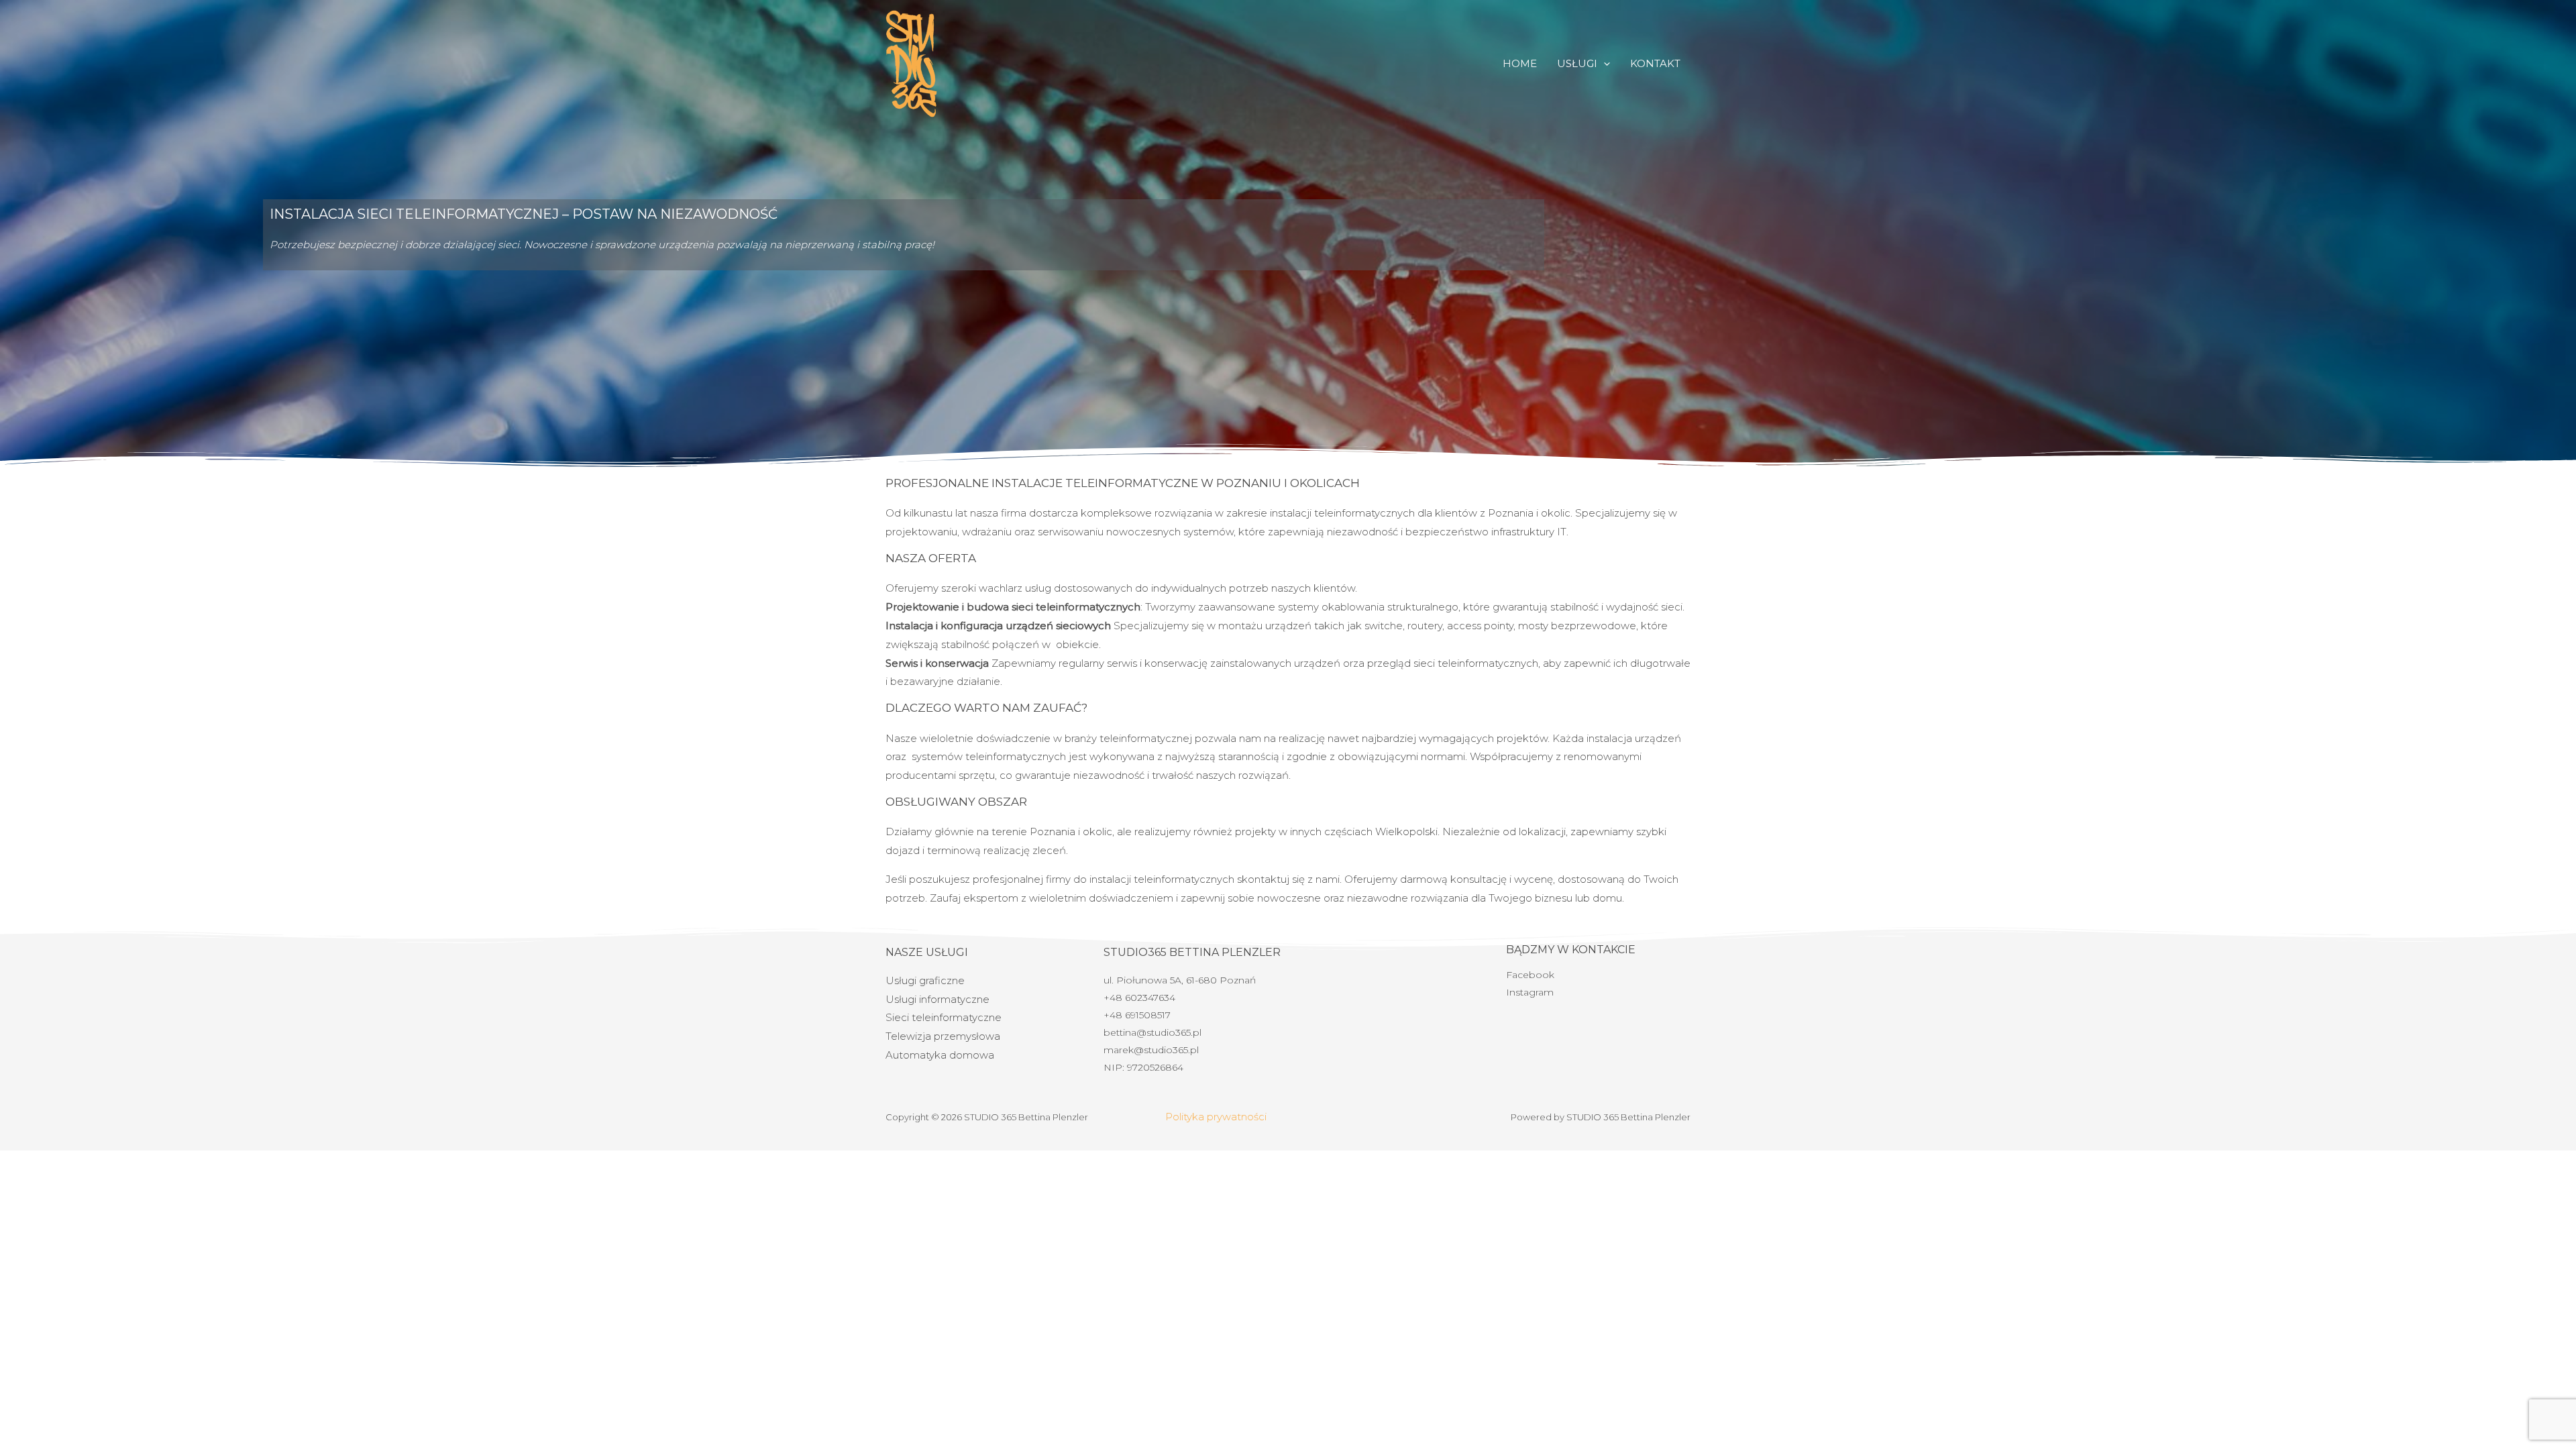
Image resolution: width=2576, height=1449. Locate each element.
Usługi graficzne (925, 980)
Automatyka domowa (940, 1055)
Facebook (1530, 975)
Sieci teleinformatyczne (944, 1017)
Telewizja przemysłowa (943, 1036)
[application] (1604, 64)
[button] (1584, 64)
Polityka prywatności (1216, 1117)
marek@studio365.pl (1151, 1050)
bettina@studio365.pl (1152, 1032)
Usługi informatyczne (937, 999)
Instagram (1530, 992)
